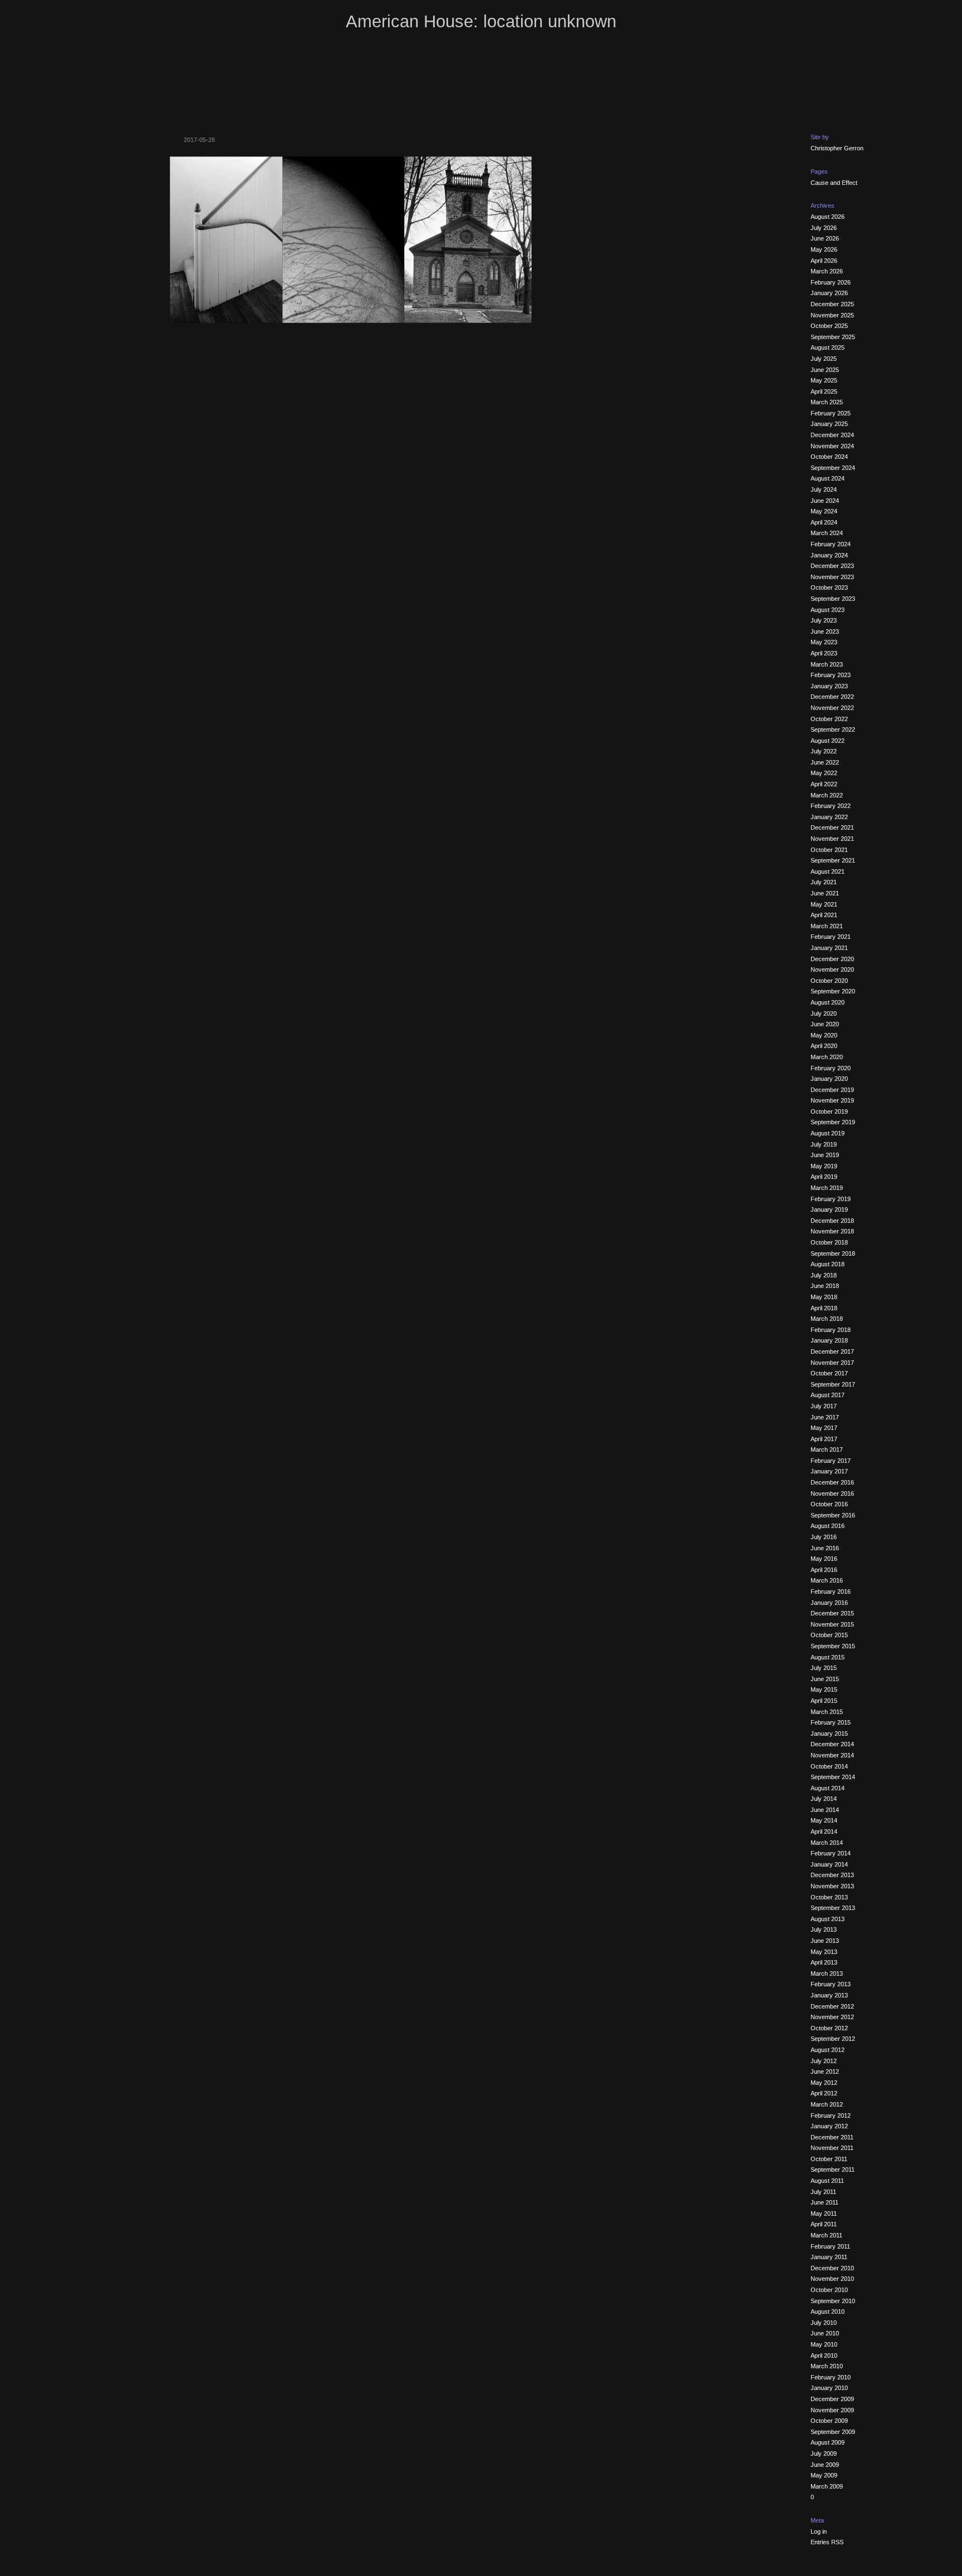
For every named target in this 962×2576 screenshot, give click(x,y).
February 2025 (831, 413)
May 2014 (824, 1820)
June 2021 (825, 893)
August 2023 (828, 610)
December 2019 (832, 1090)
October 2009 (829, 2421)
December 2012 (832, 2006)
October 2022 (829, 719)
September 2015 (833, 1646)
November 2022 (832, 708)
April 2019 (824, 1177)
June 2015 (825, 1679)
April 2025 (824, 391)
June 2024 (825, 501)
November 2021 (832, 839)
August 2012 (828, 2050)
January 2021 (829, 948)
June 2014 (825, 1810)
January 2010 (829, 2388)
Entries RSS (827, 2542)
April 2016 (824, 1570)
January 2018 (829, 1340)
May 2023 (824, 642)
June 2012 (825, 2071)
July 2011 (823, 2192)
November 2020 (832, 969)
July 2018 (824, 1275)
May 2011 (824, 2213)
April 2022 (824, 784)
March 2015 (827, 1712)
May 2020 (824, 1035)
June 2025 (825, 370)
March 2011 (826, 2235)
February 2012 (831, 2115)
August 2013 (828, 1919)
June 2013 (825, 1941)
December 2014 (832, 1744)
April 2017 (824, 1439)
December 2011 (832, 2137)
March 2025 (827, 402)
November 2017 (832, 1363)
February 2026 (831, 282)
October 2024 (829, 457)
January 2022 (829, 817)
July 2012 (824, 2061)
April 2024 (824, 522)
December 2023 (832, 566)
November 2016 (832, 1493)
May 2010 (824, 2344)
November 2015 (832, 1624)
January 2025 (829, 424)
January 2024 (829, 555)
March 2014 (827, 1843)
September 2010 (833, 2301)
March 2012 (827, 2104)
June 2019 (825, 1155)
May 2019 (824, 1166)
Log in (819, 2531)
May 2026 (824, 249)
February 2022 (831, 806)
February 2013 (831, 1984)
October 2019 (829, 1111)
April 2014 (824, 1831)
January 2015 (829, 1733)
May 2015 (824, 1689)
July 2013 (824, 1929)
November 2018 (832, 1231)
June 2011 (824, 2202)
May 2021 (824, 904)
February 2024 (831, 544)
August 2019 (828, 1133)
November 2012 (832, 2017)
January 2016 (829, 1603)
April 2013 (824, 1962)
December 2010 (832, 2268)
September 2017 (833, 1384)
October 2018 (829, 1242)
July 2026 (824, 228)
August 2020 (828, 1002)
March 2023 (827, 664)
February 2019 (831, 1199)
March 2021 (827, 926)
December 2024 (832, 435)
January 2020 (829, 1079)
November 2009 (832, 2410)
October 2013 (829, 1897)
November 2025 (832, 315)
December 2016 (832, 1482)
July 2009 (824, 2453)
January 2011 (829, 2257)
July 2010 (824, 2323)
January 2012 (829, 2126)
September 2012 (833, 2039)
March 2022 (827, 795)
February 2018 (831, 1330)
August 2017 (828, 1395)
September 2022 (833, 729)
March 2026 (827, 271)
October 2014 (829, 1766)
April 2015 (824, 1701)
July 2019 (824, 1144)
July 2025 (824, 359)
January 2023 (829, 686)
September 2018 (833, 1253)
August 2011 (827, 2181)
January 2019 (829, 1209)
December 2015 (832, 1613)
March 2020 (827, 1057)
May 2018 (824, 1297)
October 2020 (829, 981)
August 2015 (828, 1657)
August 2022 (828, 741)
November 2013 (832, 1886)
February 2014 (831, 1853)
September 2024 (833, 468)
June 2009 (825, 2465)
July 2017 (824, 1406)
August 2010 (828, 2311)
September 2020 (833, 991)
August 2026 (828, 217)
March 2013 (827, 1973)
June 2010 (825, 2333)
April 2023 (824, 653)
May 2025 (824, 380)
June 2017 (825, 1417)
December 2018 (832, 1221)
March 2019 (827, 1188)
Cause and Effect (834, 183)
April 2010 (824, 2355)
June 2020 (825, 1024)
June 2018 (825, 1286)
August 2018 (828, 1264)
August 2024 (828, 478)
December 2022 (832, 697)
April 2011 (824, 2224)
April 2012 (824, 2093)
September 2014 (833, 1777)
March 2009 (827, 2486)
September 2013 (833, 1908)
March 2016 (827, 1580)
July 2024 (824, 489)
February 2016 (831, 1591)
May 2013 (824, 1952)
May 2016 (824, 1559)
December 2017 (832, 1351)
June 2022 (825, 762)
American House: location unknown (481, 21)
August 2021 (828, 871)
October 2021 (829, 850)
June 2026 (825, 238)
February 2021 (831, 937)
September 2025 (833, 337)
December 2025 (832, 304)
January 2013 (829, 1995)
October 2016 (829, 1504)
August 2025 (828, 347)
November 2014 (832, 1755)
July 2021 (824, 882)
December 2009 (832, 2399)
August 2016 (828, 1526)
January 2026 (829, 293)
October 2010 (829, 2290)
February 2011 (830, 2246)
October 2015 (829, 1635)
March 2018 (827, 1319)
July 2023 (824, 620)
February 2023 (831, 675)
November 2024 (832, 446)
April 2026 (824, 261)
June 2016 (825, 1548)
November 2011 (832, 2148)
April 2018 (824, 1308)
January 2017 (829, 1471)
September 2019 (833, 1122)
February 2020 (831, 1068)
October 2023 (829, 587)
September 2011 (833, 2169)
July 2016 (824, 1537)
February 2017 (831, 1461)
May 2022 (824, 773)
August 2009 (828, 2442)
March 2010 (827, 2366)
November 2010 (832, 2279)
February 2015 (831, 1722)
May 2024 (824, 511)
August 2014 (828, 1788)
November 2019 (832, 1100)
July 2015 (824, 1668)
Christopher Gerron (837, 148)
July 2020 (824, 1013)
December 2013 (832, 1875)
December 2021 (832, 827)
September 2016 (833, 1515)
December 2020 (832, 959)
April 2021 (824, 915)
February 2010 (831, 2377)
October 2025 (829, 326)
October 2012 (829, 2028)
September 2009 (833, 2432)
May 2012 (824, 2083)
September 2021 (833, 860)
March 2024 (827, 533)
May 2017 (824, 1428)
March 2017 (827, 1449)
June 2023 (825, 631)
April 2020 (824, 1046)
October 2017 (829, 1373)
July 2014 (824, 1799)
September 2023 (833, 599)
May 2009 (824, 2475)
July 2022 (824, 751)
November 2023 (832, 577)
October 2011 (829, 2159)
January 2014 (829, 1864)
